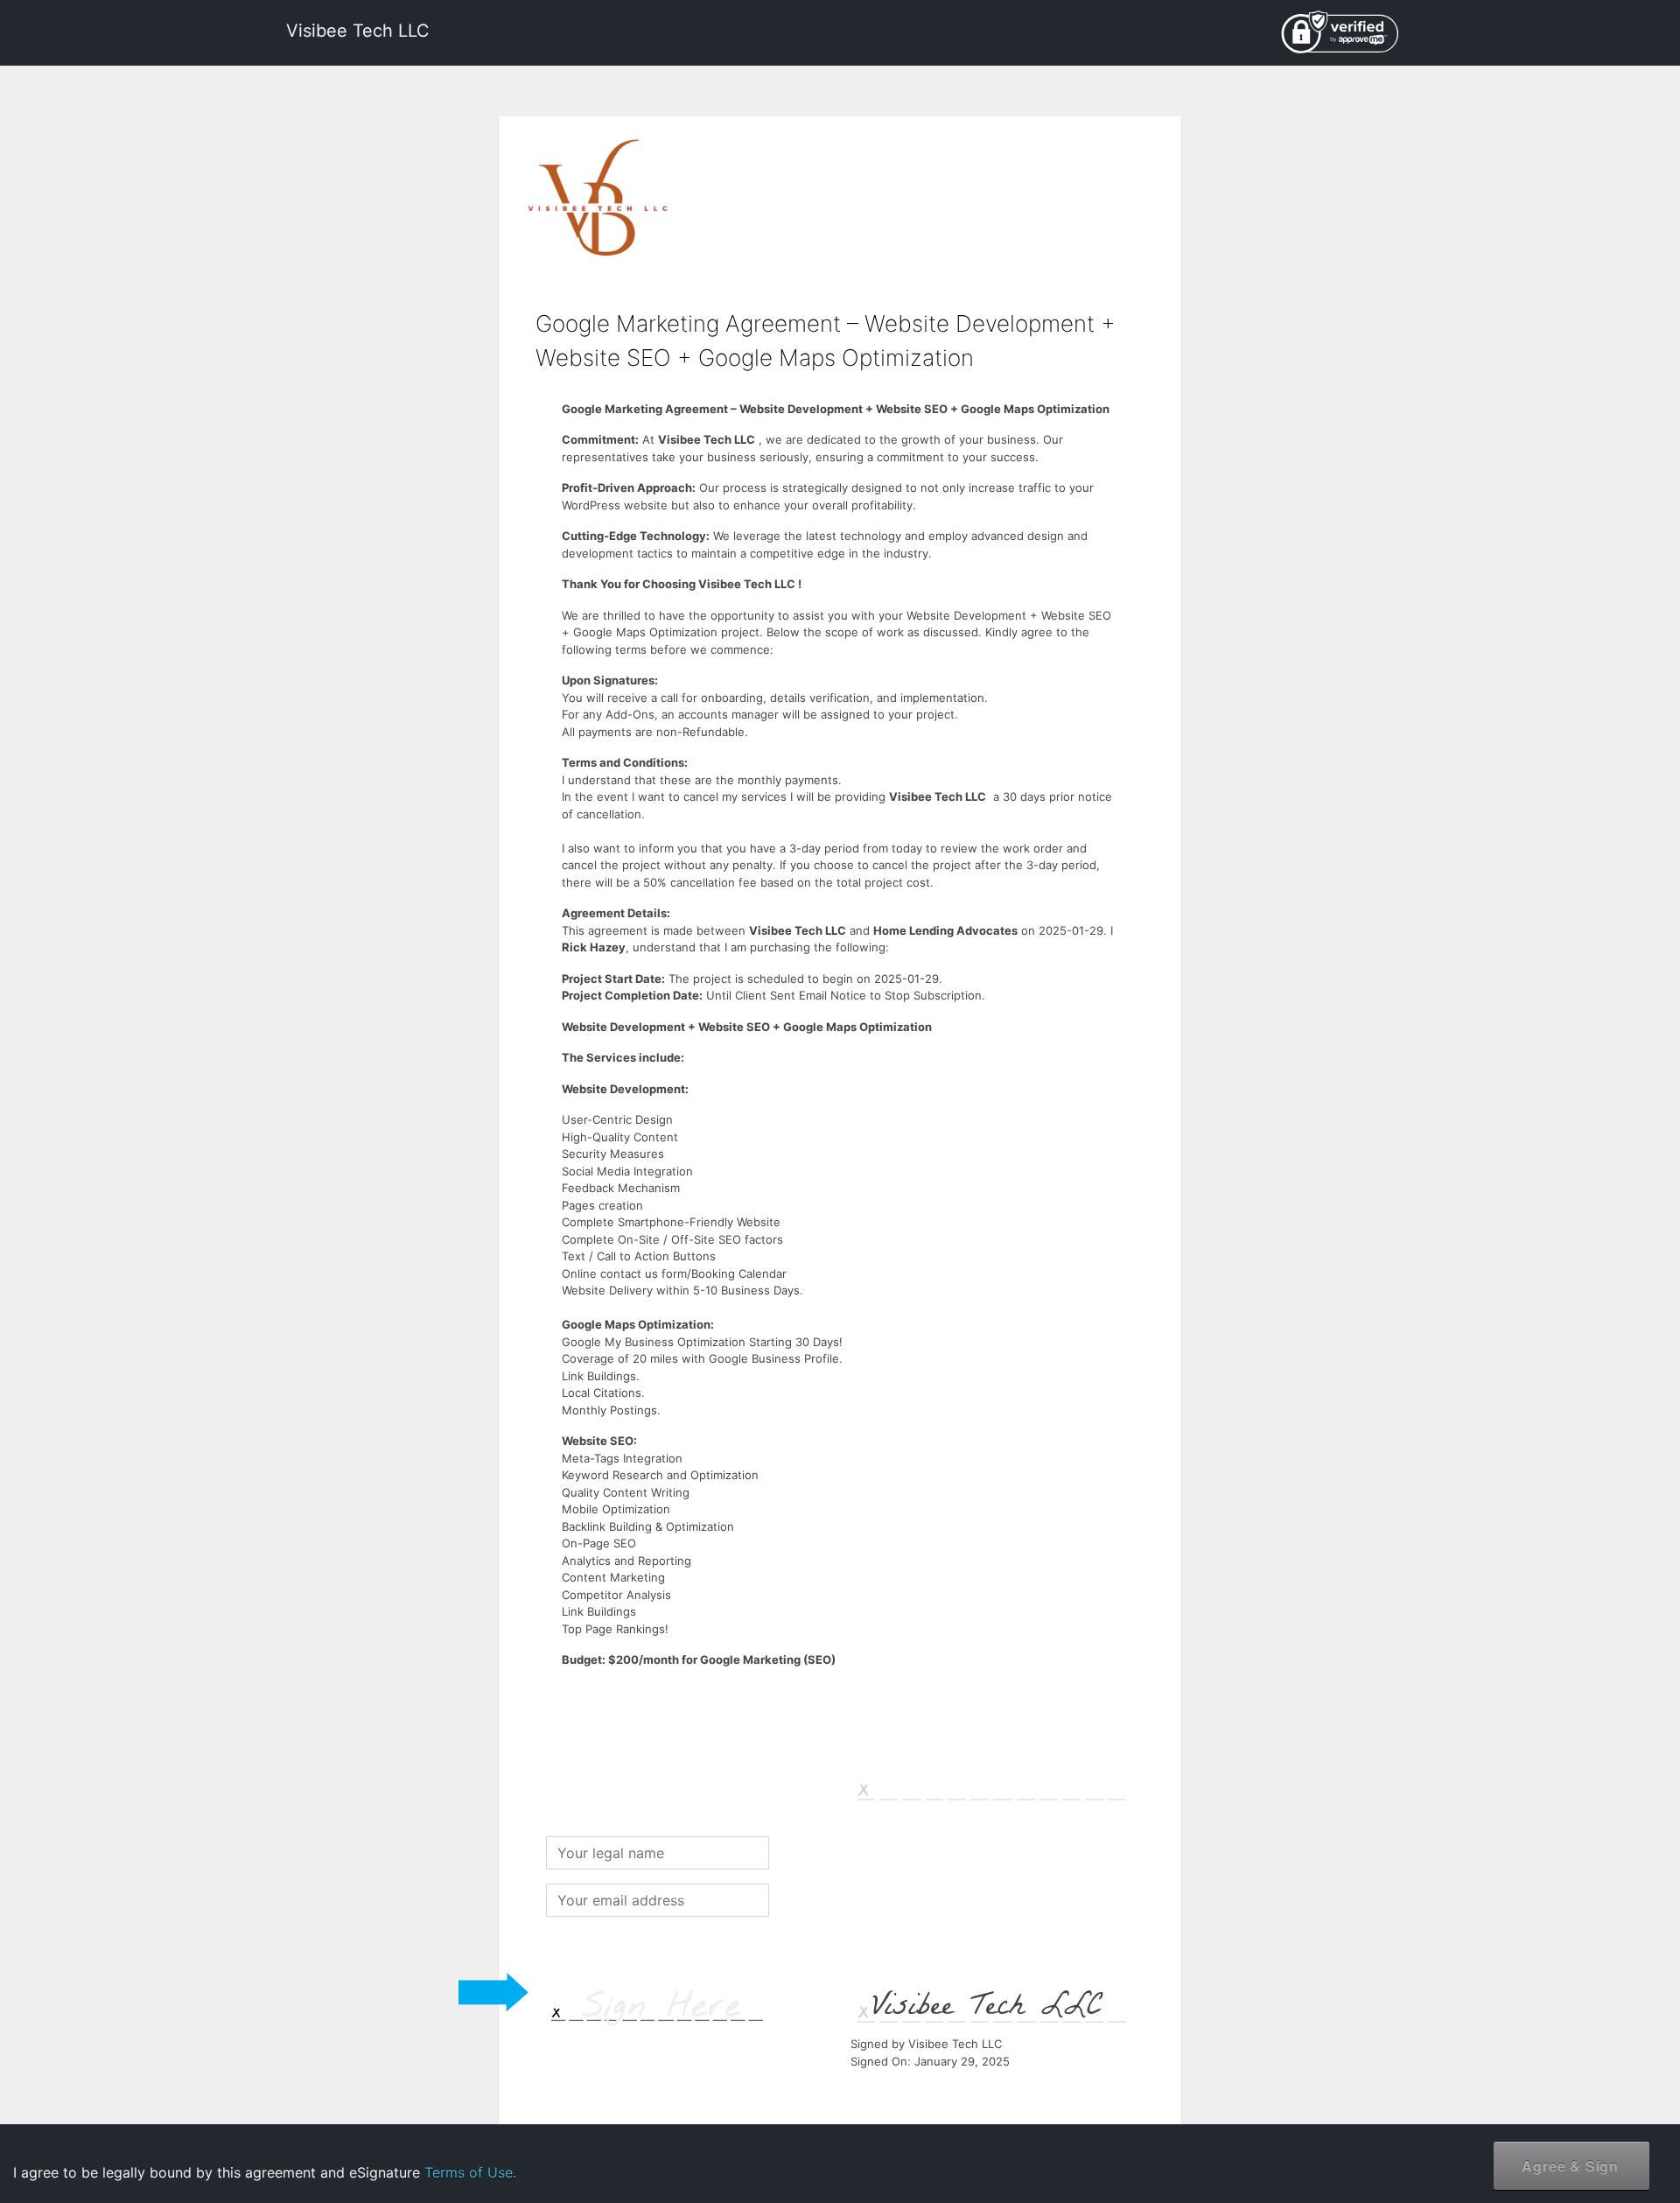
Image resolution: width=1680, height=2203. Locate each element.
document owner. (1476, 2141)
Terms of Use (1522, 2086)
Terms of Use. (470, 2172)
